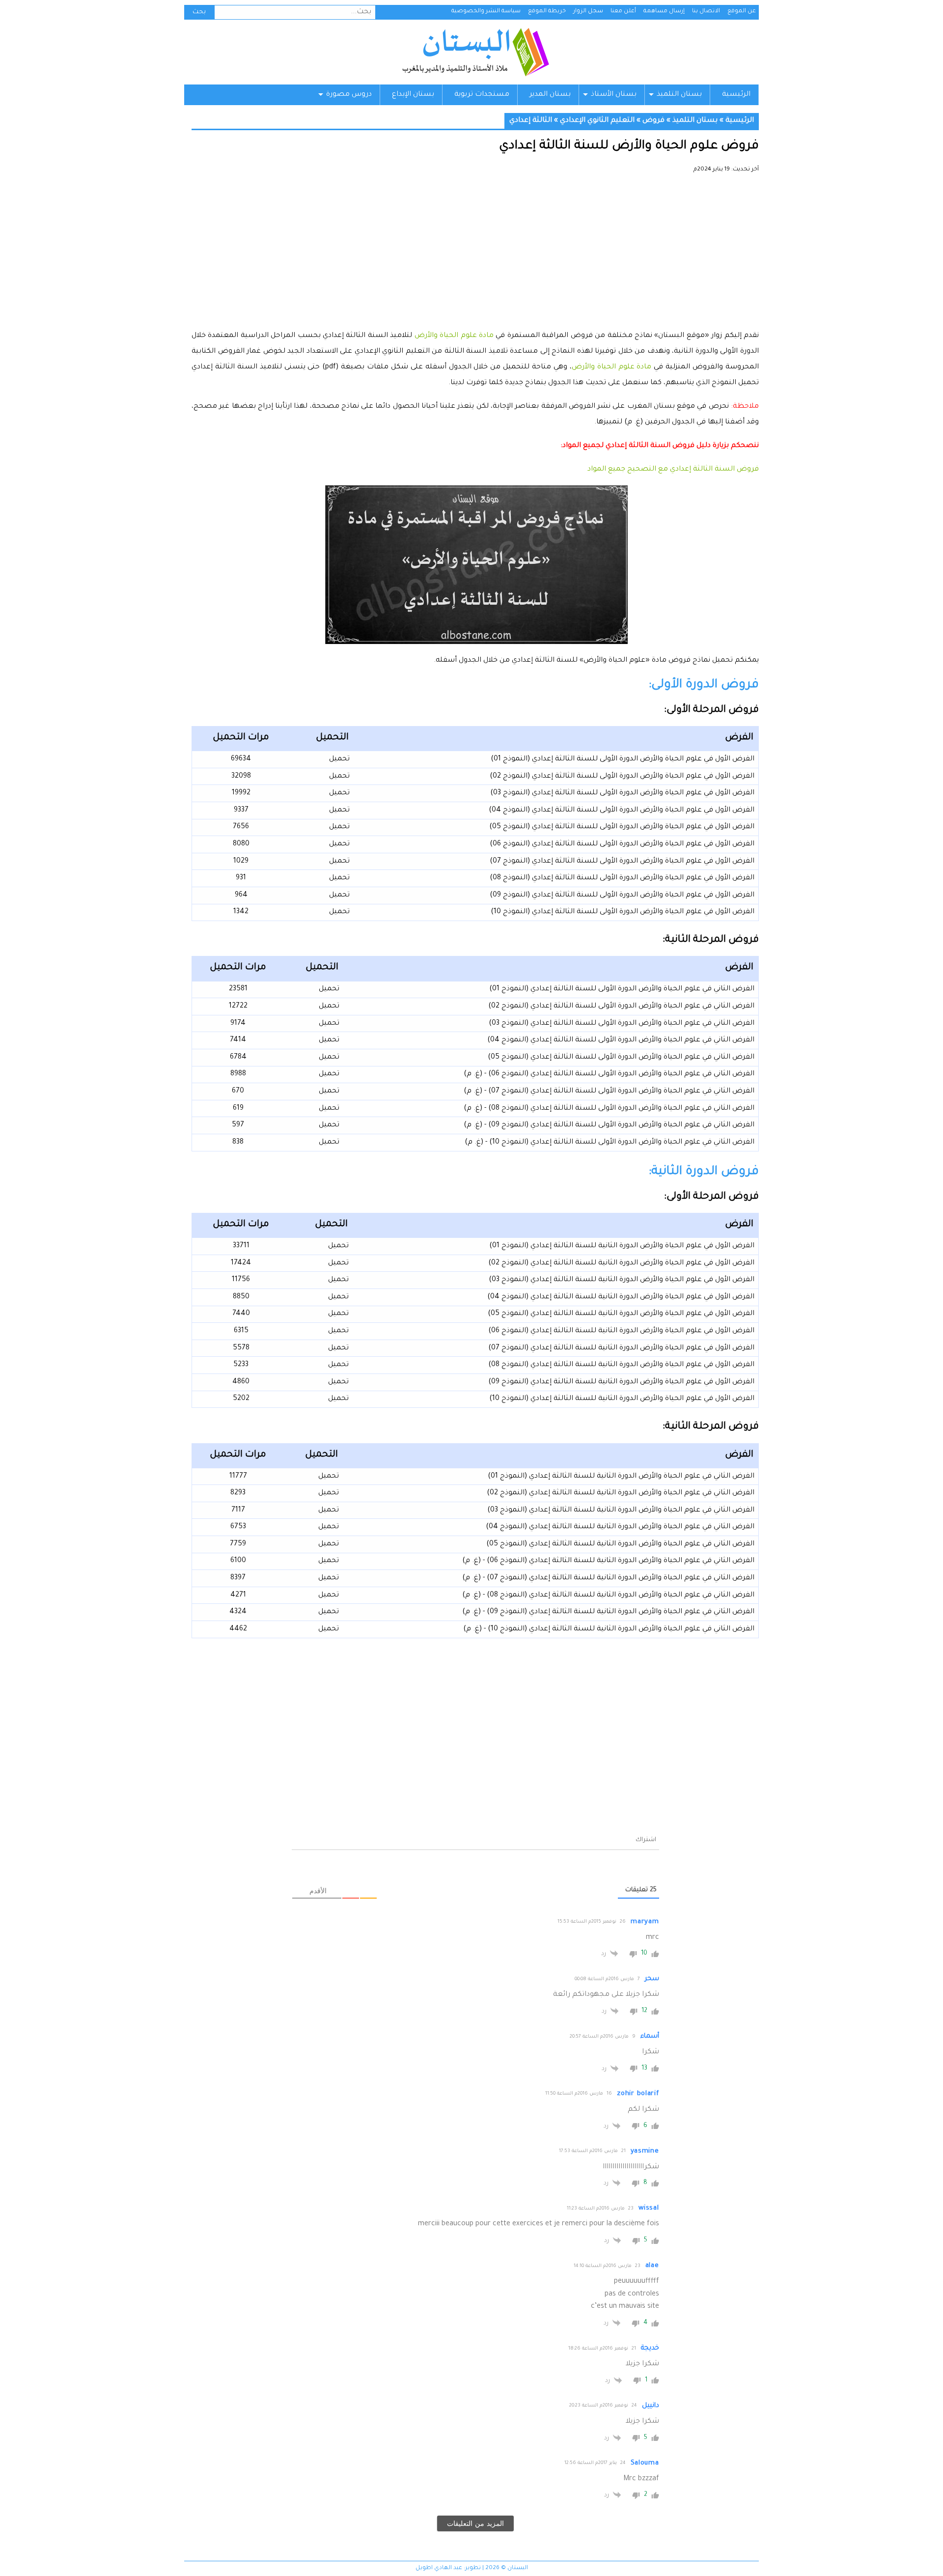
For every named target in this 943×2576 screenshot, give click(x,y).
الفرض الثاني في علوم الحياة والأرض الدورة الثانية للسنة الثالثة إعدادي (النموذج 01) (621, 1477)
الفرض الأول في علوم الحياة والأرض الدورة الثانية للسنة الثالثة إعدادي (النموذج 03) (622, 1280)
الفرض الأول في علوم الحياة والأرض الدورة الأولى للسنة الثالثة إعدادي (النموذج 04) (622, 811)
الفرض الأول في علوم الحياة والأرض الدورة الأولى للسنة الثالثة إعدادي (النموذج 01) (623, 759)
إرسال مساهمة (664, 12)
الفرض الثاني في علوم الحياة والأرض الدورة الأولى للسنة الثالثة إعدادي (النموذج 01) (622, 989)
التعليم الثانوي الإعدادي (597, 121)
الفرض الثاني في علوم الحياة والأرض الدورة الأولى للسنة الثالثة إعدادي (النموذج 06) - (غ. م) (609, 1074)
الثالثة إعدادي (531, 121)
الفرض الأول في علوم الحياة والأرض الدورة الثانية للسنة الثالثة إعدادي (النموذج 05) (621, 1314)
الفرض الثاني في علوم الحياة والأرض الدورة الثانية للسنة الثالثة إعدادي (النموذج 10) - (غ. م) (609, 1629)
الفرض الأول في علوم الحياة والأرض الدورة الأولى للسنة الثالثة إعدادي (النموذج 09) (622, 896)
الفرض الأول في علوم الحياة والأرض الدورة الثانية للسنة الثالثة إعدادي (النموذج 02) (621, 1263)
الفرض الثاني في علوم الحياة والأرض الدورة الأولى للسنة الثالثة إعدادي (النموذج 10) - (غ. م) (610, 1143)
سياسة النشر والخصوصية (486, 12)
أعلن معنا (623, 12)
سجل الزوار (588, 12)
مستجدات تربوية (482, 95)
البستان (475, 52)
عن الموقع (742, 12)
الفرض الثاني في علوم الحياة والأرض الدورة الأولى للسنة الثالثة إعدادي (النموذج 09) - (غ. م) (609, 1125)
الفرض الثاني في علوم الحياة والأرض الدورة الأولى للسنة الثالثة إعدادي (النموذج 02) (621, 1007)
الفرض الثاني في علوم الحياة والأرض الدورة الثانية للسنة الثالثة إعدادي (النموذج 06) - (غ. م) (608, 1561)
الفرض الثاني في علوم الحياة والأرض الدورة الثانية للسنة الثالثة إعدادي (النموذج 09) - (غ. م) (608, 1612)
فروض (653, 121)
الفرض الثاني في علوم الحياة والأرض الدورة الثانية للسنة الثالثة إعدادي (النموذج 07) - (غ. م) (608, 1578)
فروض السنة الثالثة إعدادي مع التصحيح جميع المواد (673, 470)
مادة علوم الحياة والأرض (454, 336)
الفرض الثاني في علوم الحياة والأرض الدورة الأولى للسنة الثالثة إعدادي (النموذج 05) (621, 1058)
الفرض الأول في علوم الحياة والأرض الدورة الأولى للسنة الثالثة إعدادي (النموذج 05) (622, 827)
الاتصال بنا (706, 12)
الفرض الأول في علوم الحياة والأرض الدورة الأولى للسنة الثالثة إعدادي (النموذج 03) (622, 793)
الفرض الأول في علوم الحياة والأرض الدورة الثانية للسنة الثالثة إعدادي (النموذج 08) (621, 1365)
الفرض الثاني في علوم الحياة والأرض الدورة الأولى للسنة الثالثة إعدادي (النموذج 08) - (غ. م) (609, 1109)
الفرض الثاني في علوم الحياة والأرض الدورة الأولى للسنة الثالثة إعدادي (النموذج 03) (622, 1024)
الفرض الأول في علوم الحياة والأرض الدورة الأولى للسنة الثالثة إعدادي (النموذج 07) (622, 862)
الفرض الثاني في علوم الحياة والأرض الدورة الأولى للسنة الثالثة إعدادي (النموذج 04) (621, 1040)
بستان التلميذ (679, 95)
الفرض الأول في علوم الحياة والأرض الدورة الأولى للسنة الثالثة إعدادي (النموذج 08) (622, 878)
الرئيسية (736, 95)
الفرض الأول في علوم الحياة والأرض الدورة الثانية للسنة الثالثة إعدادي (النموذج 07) (621, 1348)
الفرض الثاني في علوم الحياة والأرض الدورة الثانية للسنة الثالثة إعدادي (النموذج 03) (621, 1511)
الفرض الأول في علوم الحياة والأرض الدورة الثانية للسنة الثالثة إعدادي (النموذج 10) (622, 1399)
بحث (199, 12)
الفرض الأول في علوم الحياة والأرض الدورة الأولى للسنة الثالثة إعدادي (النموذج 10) (623, 912)
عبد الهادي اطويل (439, 2568)
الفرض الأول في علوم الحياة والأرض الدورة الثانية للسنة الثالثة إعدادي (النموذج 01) (622, 1246)
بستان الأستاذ (614, 95)
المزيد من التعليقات (475, 2523)
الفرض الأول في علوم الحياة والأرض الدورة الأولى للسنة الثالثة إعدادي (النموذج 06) (622, 844)
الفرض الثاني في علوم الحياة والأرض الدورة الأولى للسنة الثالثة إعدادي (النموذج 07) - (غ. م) (609, 1092)
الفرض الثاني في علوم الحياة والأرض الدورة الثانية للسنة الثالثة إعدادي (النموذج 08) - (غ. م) (608, 1596)
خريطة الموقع (547, 12)
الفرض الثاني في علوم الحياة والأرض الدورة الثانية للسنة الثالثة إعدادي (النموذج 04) (620, 1527)
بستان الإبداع (413, 95)
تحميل (339, 759)
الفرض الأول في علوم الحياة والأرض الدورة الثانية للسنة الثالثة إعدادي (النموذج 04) (621, 1297)
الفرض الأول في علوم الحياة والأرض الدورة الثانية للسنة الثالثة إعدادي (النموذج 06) (621, 1331)
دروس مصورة (349, 95)
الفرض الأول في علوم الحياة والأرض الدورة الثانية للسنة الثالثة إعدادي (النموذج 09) (621, 1382)
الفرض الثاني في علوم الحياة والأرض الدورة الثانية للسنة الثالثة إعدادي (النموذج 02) (621, 1493)
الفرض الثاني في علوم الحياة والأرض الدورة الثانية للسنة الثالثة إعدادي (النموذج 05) (620, 1544)
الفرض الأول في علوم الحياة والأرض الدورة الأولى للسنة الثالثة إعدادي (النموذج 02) (622, 777)
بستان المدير (550, 95)
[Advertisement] (475, 255)
